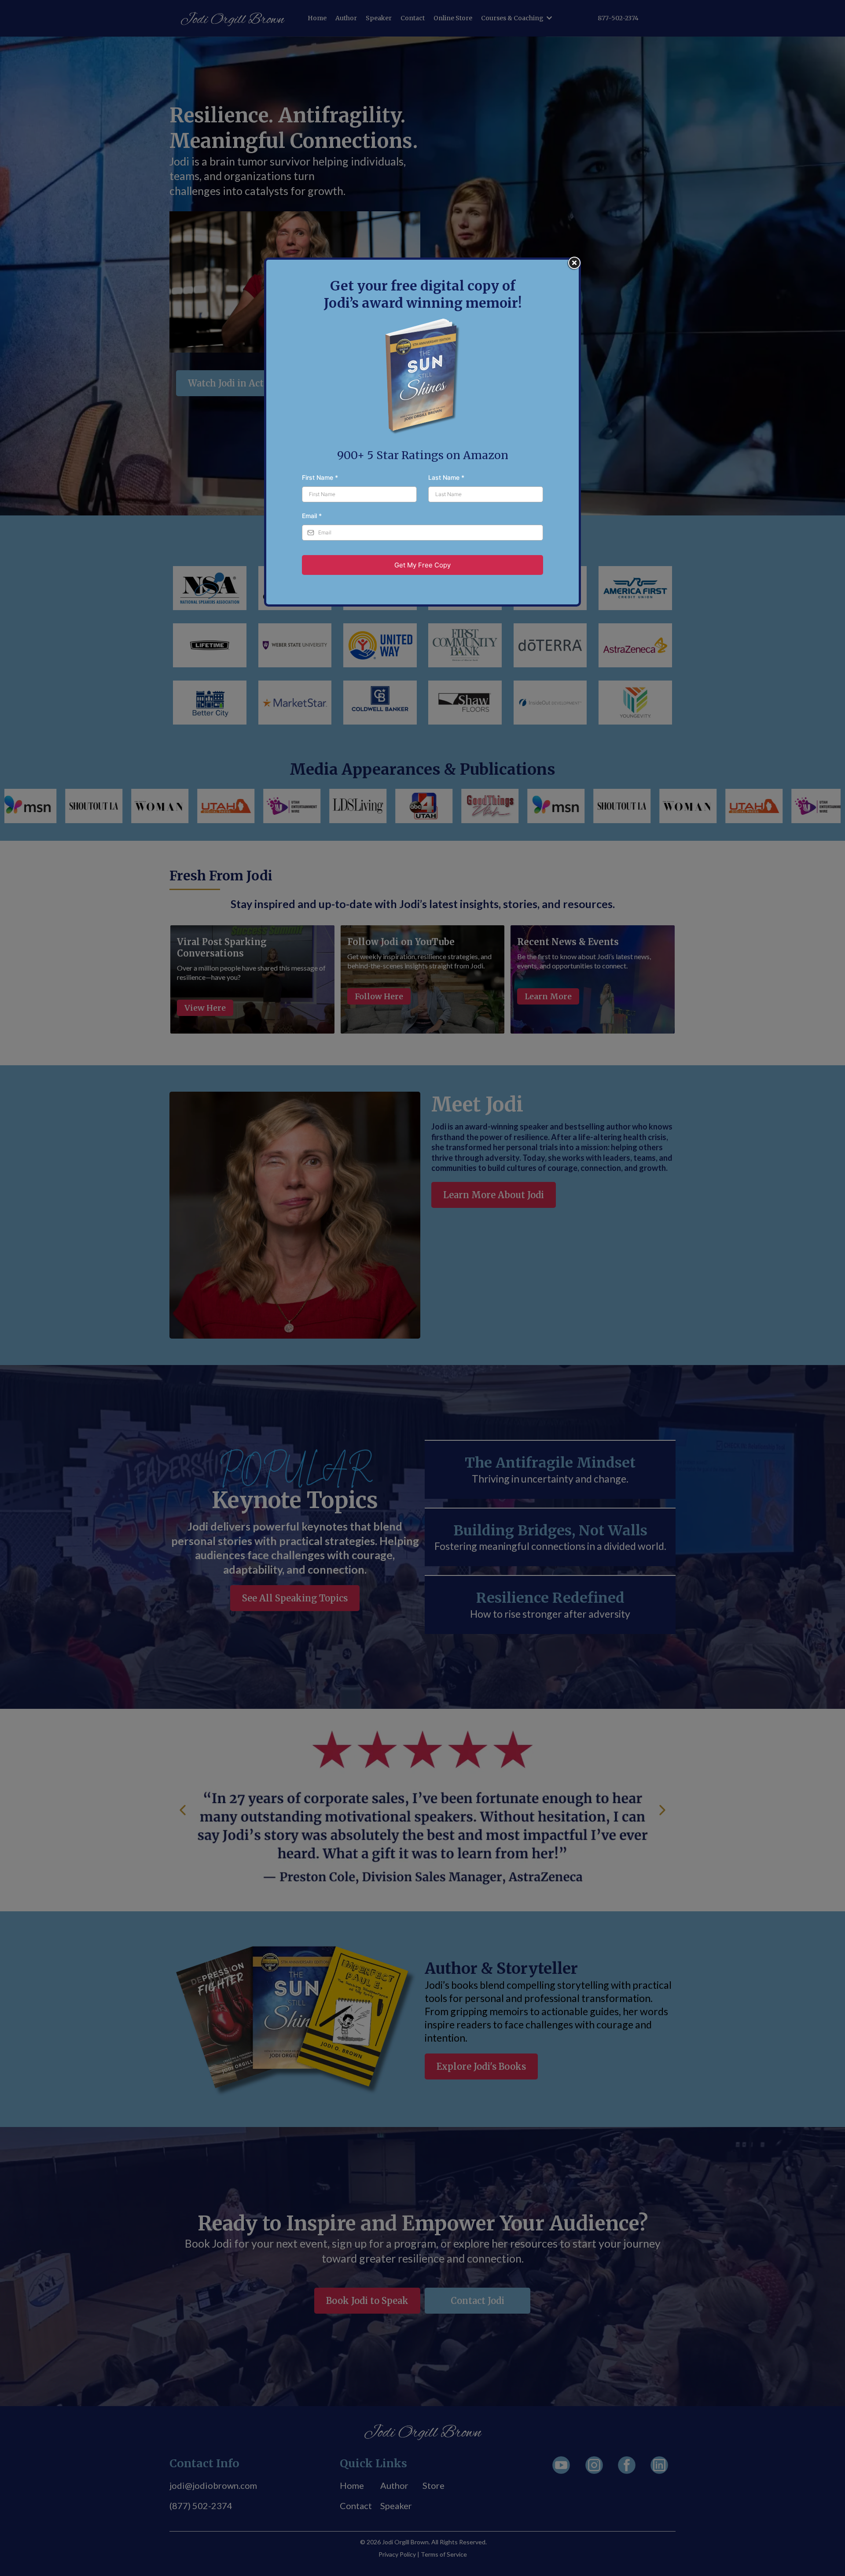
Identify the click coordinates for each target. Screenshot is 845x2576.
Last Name (446, 477)
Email (312, 516)
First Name (320, 477)
